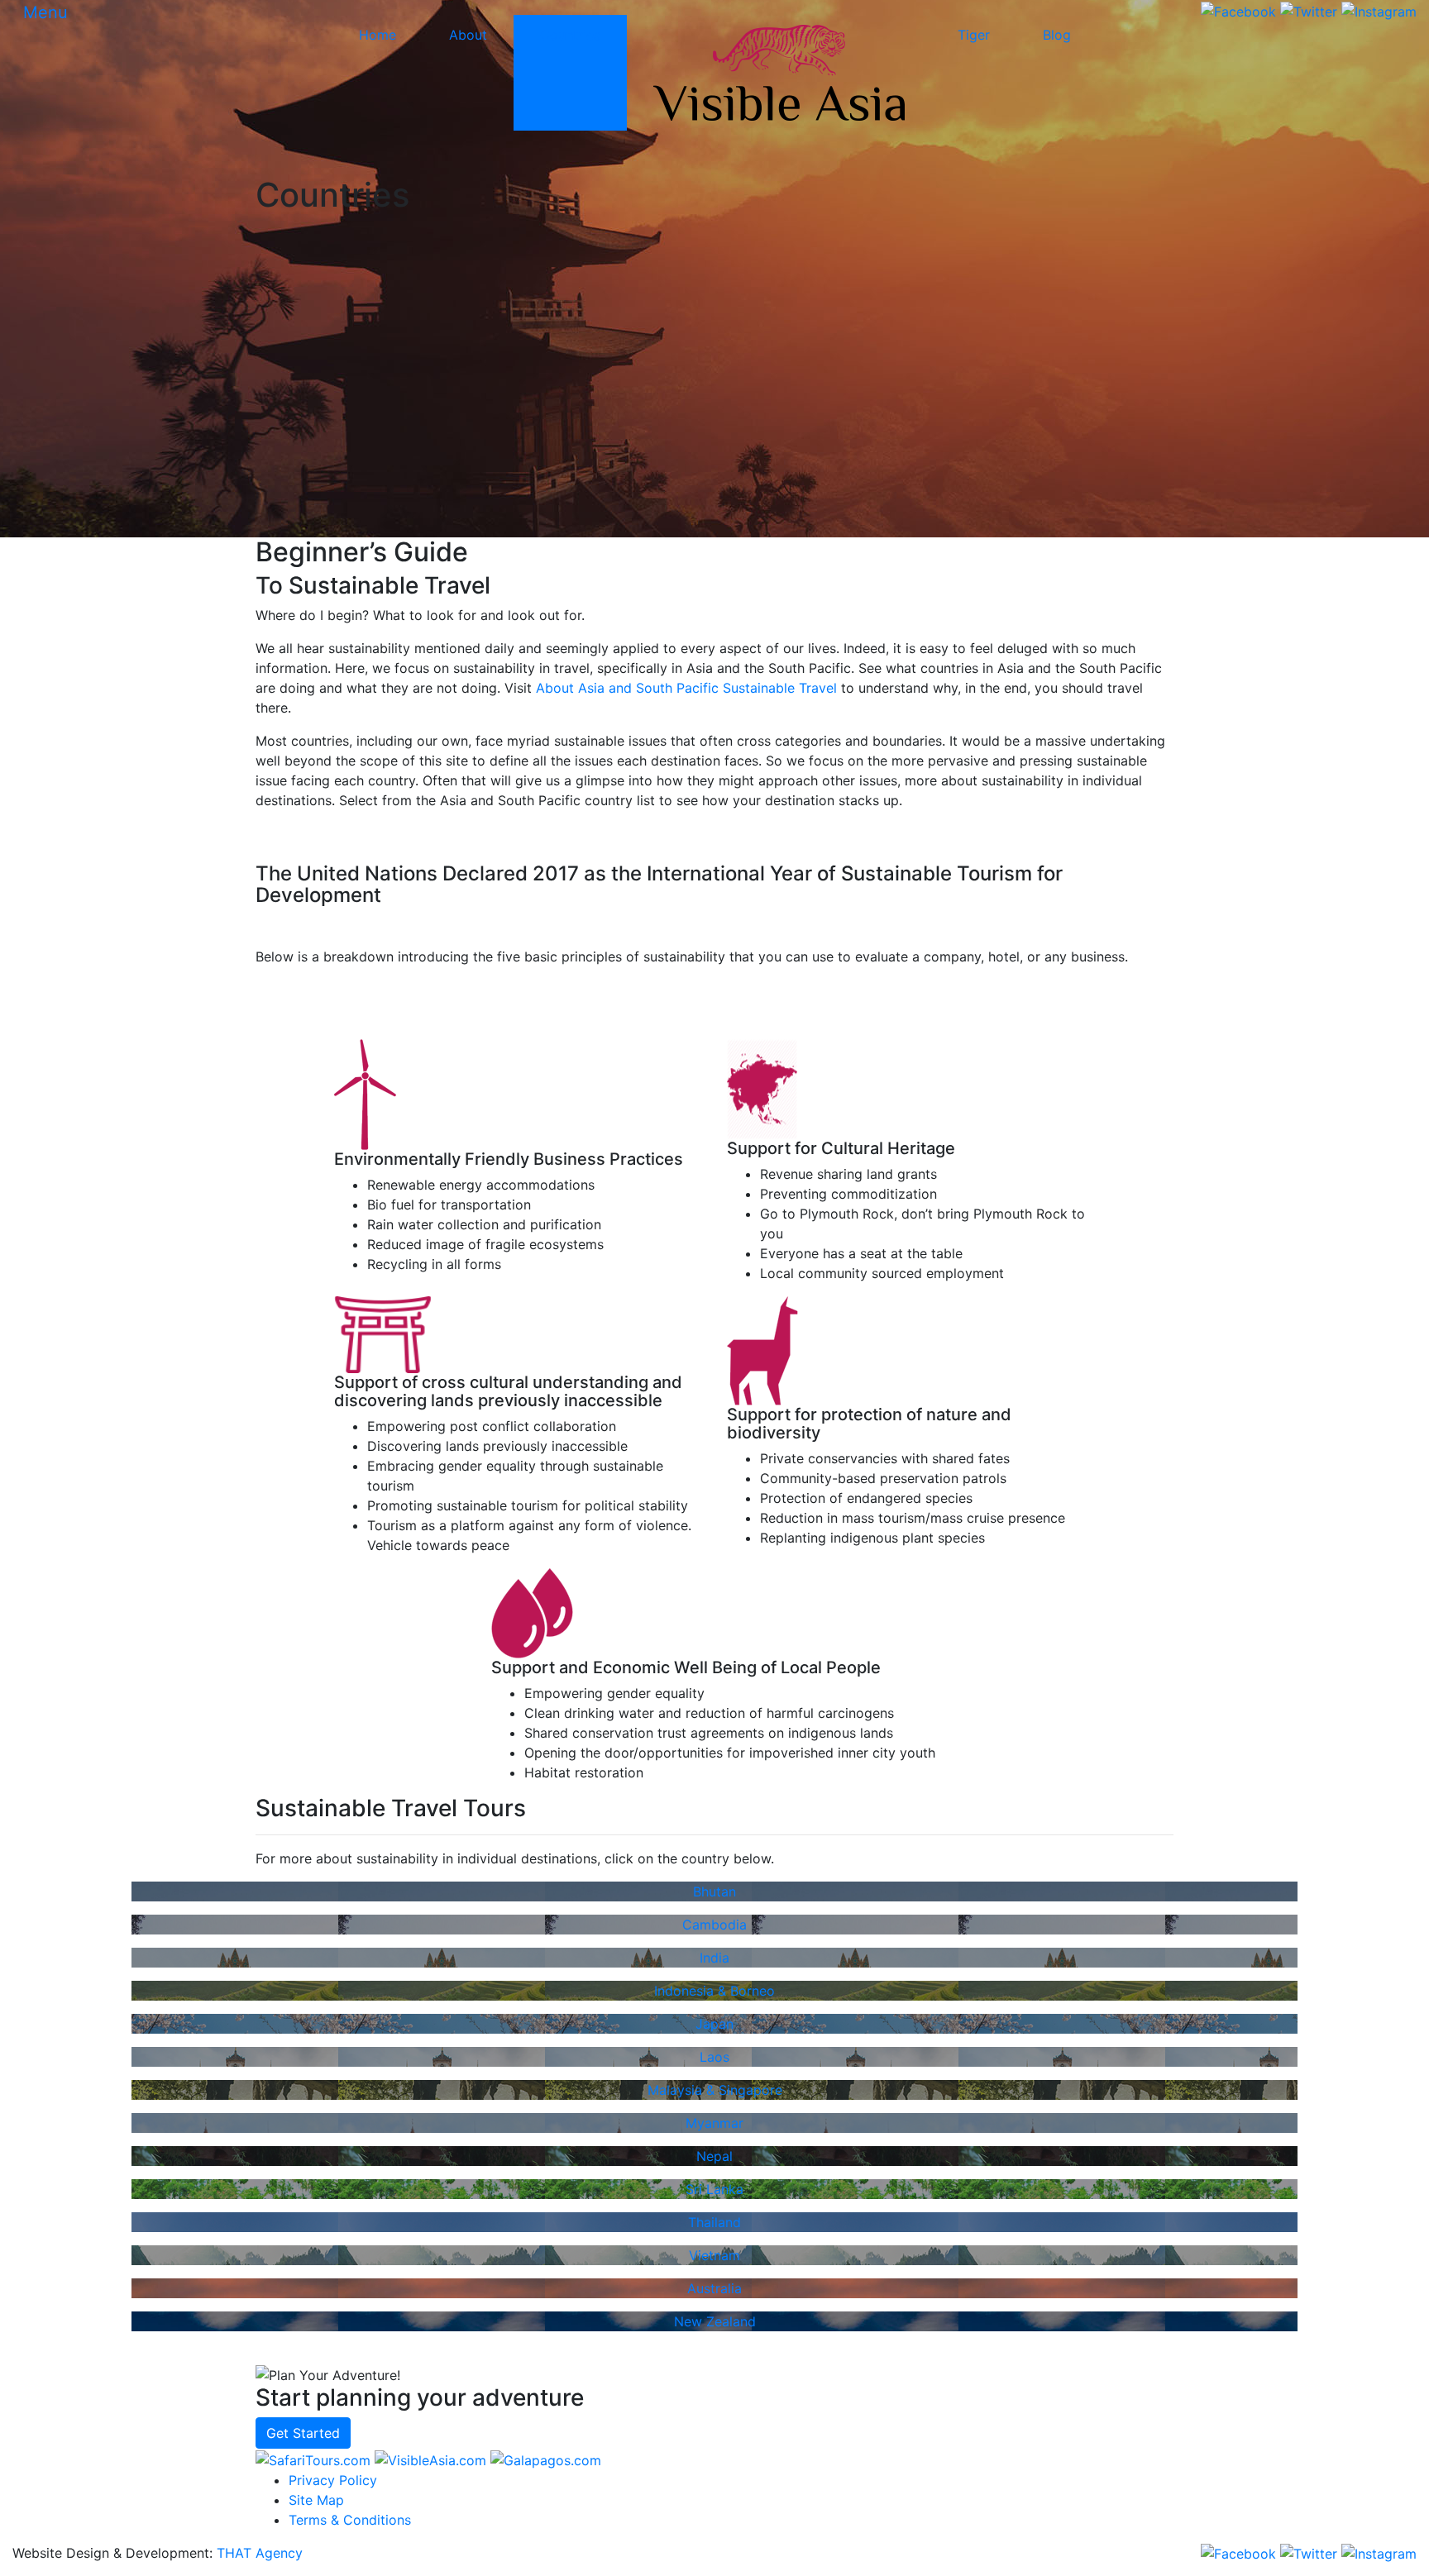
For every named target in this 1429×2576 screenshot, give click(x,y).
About (468, 35)
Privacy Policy (333, 2480)
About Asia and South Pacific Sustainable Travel (686, 688)
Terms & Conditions (350, 2520)
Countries (570, 35)
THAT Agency (260, 2553)
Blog (1057, 35)
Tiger (974, 35)
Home (378, 35)
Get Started (303, 2433)
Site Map (316, 2500)
